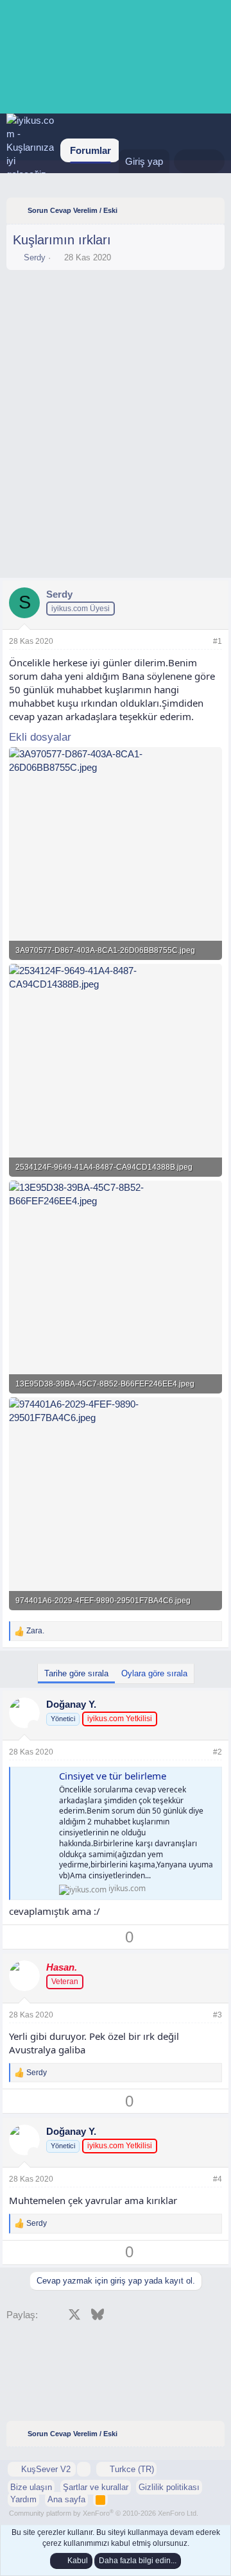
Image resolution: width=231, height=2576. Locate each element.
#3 (218, 2015)
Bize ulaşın (31, 2487)
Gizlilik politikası (169, 2487)
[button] (84, 2469)
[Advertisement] (116, 312)
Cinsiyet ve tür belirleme (113, 1776)
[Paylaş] (200, 642)
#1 (218, 641)
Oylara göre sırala (154, 1673)
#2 (218, 1752)
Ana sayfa (66, 2499)
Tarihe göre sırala (76, 1673)
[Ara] (212, 161)
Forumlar (90, 150)
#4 (218, 2179)
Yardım (23, 2499)
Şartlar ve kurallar (96, 2487)
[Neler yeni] (186, 161)
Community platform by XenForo (104, 2513)
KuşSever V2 (46, 2469)
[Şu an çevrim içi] (34, 1726)
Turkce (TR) (131, 2469)
